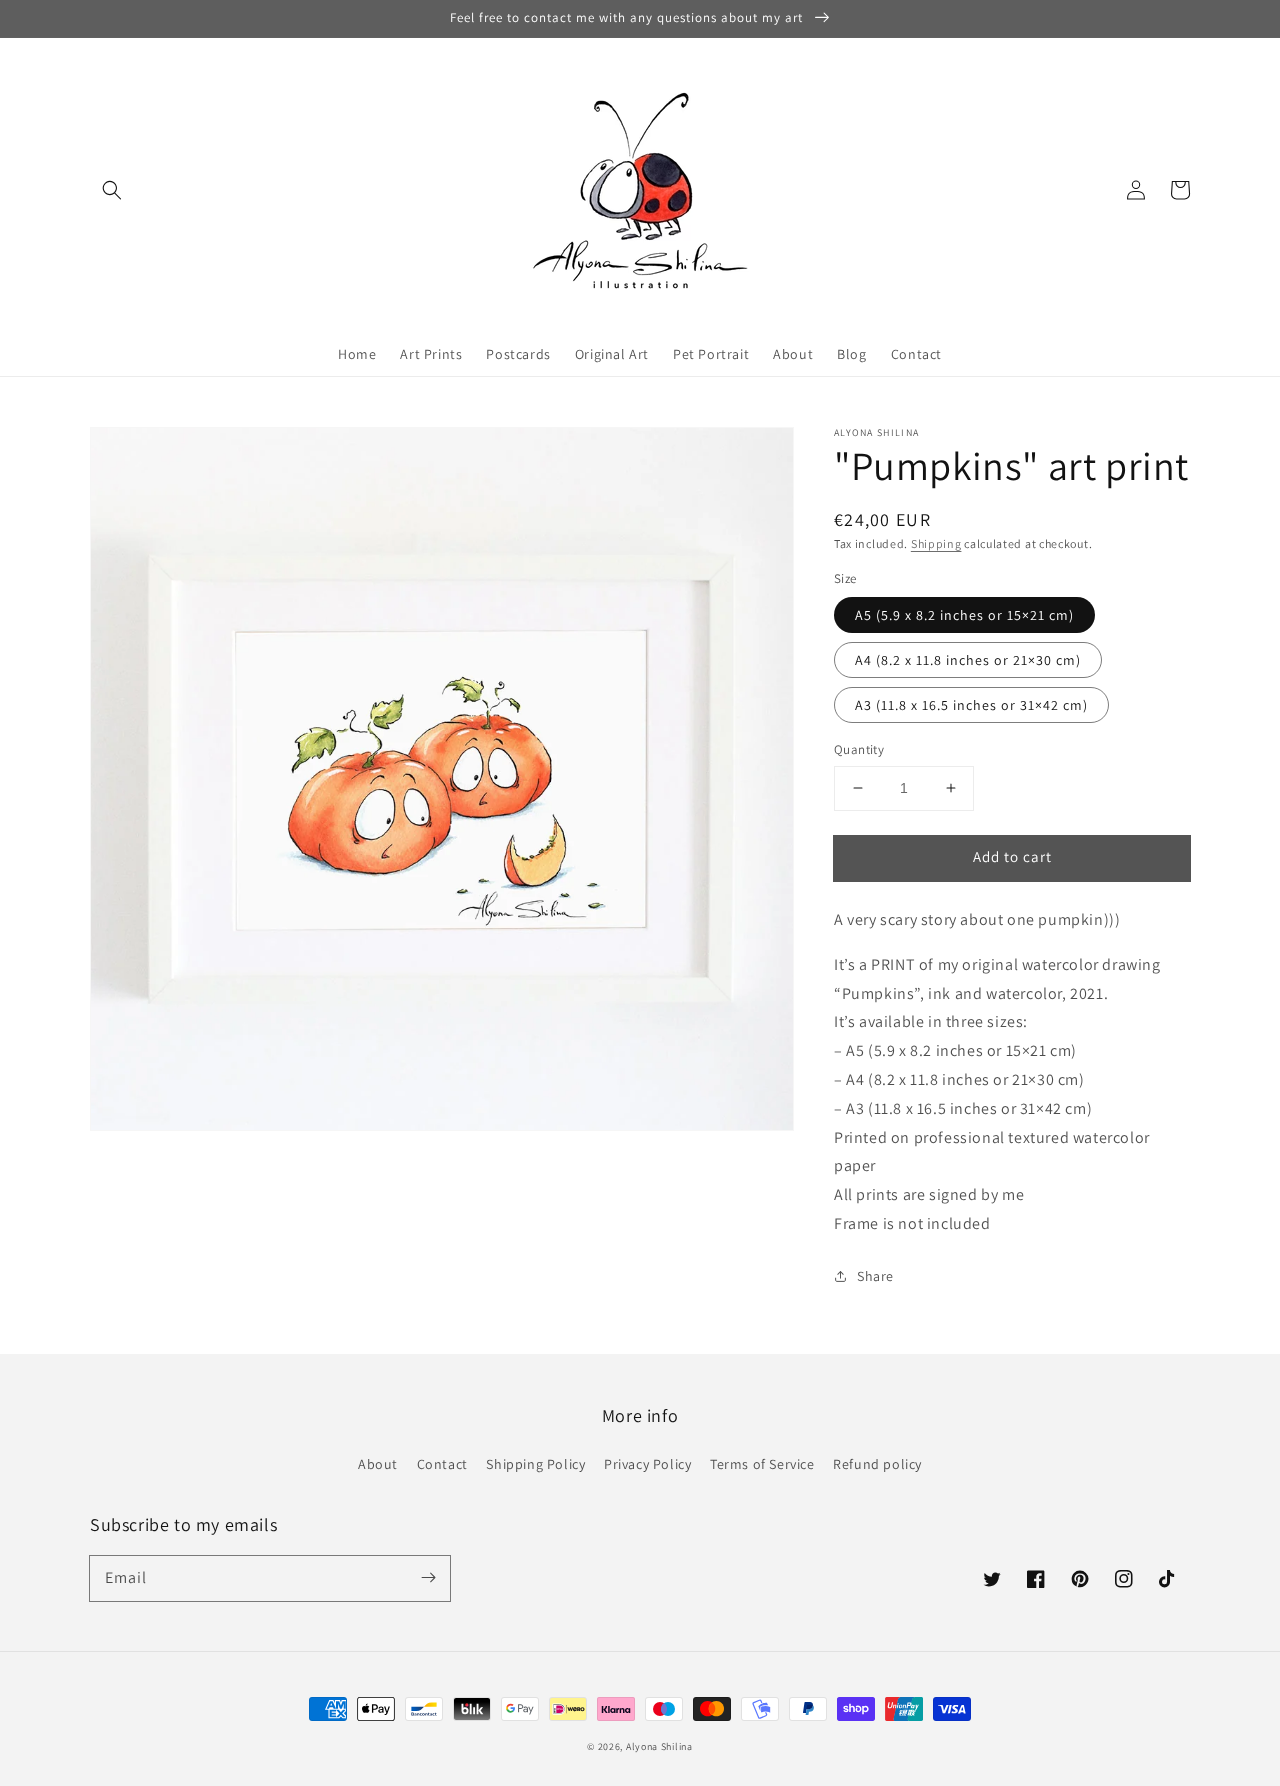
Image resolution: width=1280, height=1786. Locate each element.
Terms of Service (762, 1464)
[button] (112, 190)
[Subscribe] (428, 1578)
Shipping (936, 543)
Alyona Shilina (659, 1746)
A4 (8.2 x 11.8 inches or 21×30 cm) (968, 660)
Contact (442, 1464)
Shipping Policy (535, 1464)
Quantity (859, 749)
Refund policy (877, 1464)
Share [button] (875, 1276)
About (378, 1464)
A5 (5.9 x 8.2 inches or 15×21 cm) (964, 615)
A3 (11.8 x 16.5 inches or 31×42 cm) (971, 705)
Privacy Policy (647, 1464)
